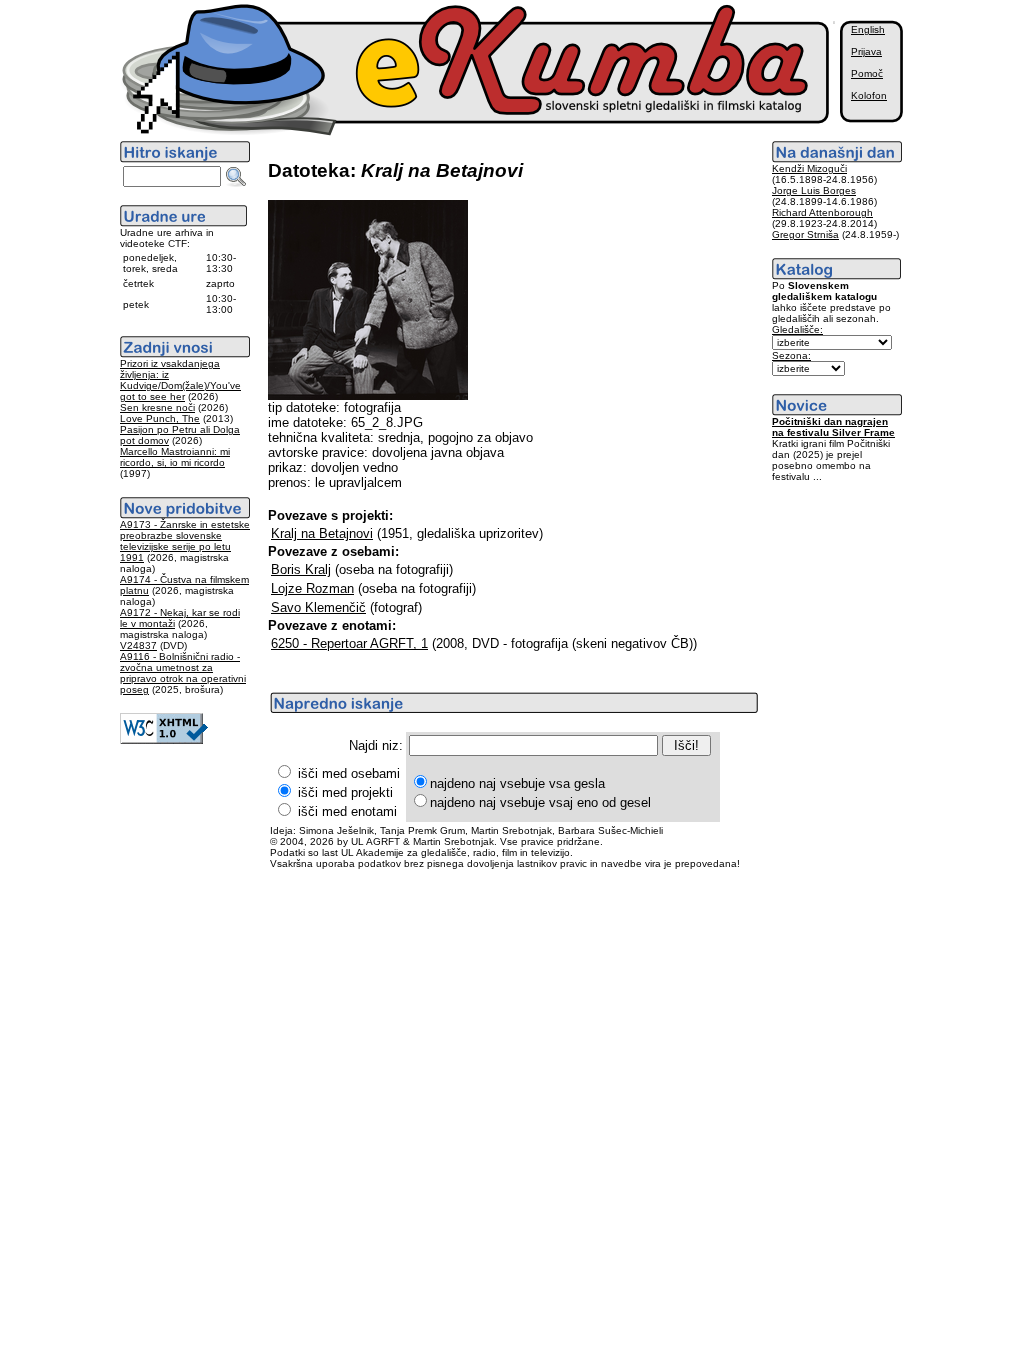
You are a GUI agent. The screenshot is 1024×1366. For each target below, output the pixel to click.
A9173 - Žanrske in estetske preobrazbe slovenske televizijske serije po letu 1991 (185, 541)
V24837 (138, 645)
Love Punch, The (160, 418)
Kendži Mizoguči (809, 168)
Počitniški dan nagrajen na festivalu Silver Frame (833, 427)
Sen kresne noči (157, 407)
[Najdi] (236, 177)
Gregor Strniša (805, 234)
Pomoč (867, 73)
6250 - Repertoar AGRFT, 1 (349, 643)
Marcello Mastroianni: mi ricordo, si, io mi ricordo (175, 457)
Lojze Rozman (312, 588)
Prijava (866, 51)
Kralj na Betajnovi (322, 533)
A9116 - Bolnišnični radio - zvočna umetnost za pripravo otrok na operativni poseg (183, 673)
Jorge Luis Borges (814, 190)
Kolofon (869, 95)
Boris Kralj (301, 569)
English (868, 29)
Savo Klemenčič (318, 607)
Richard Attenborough (822, 212)
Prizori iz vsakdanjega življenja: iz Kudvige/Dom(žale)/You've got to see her (180, 380)
